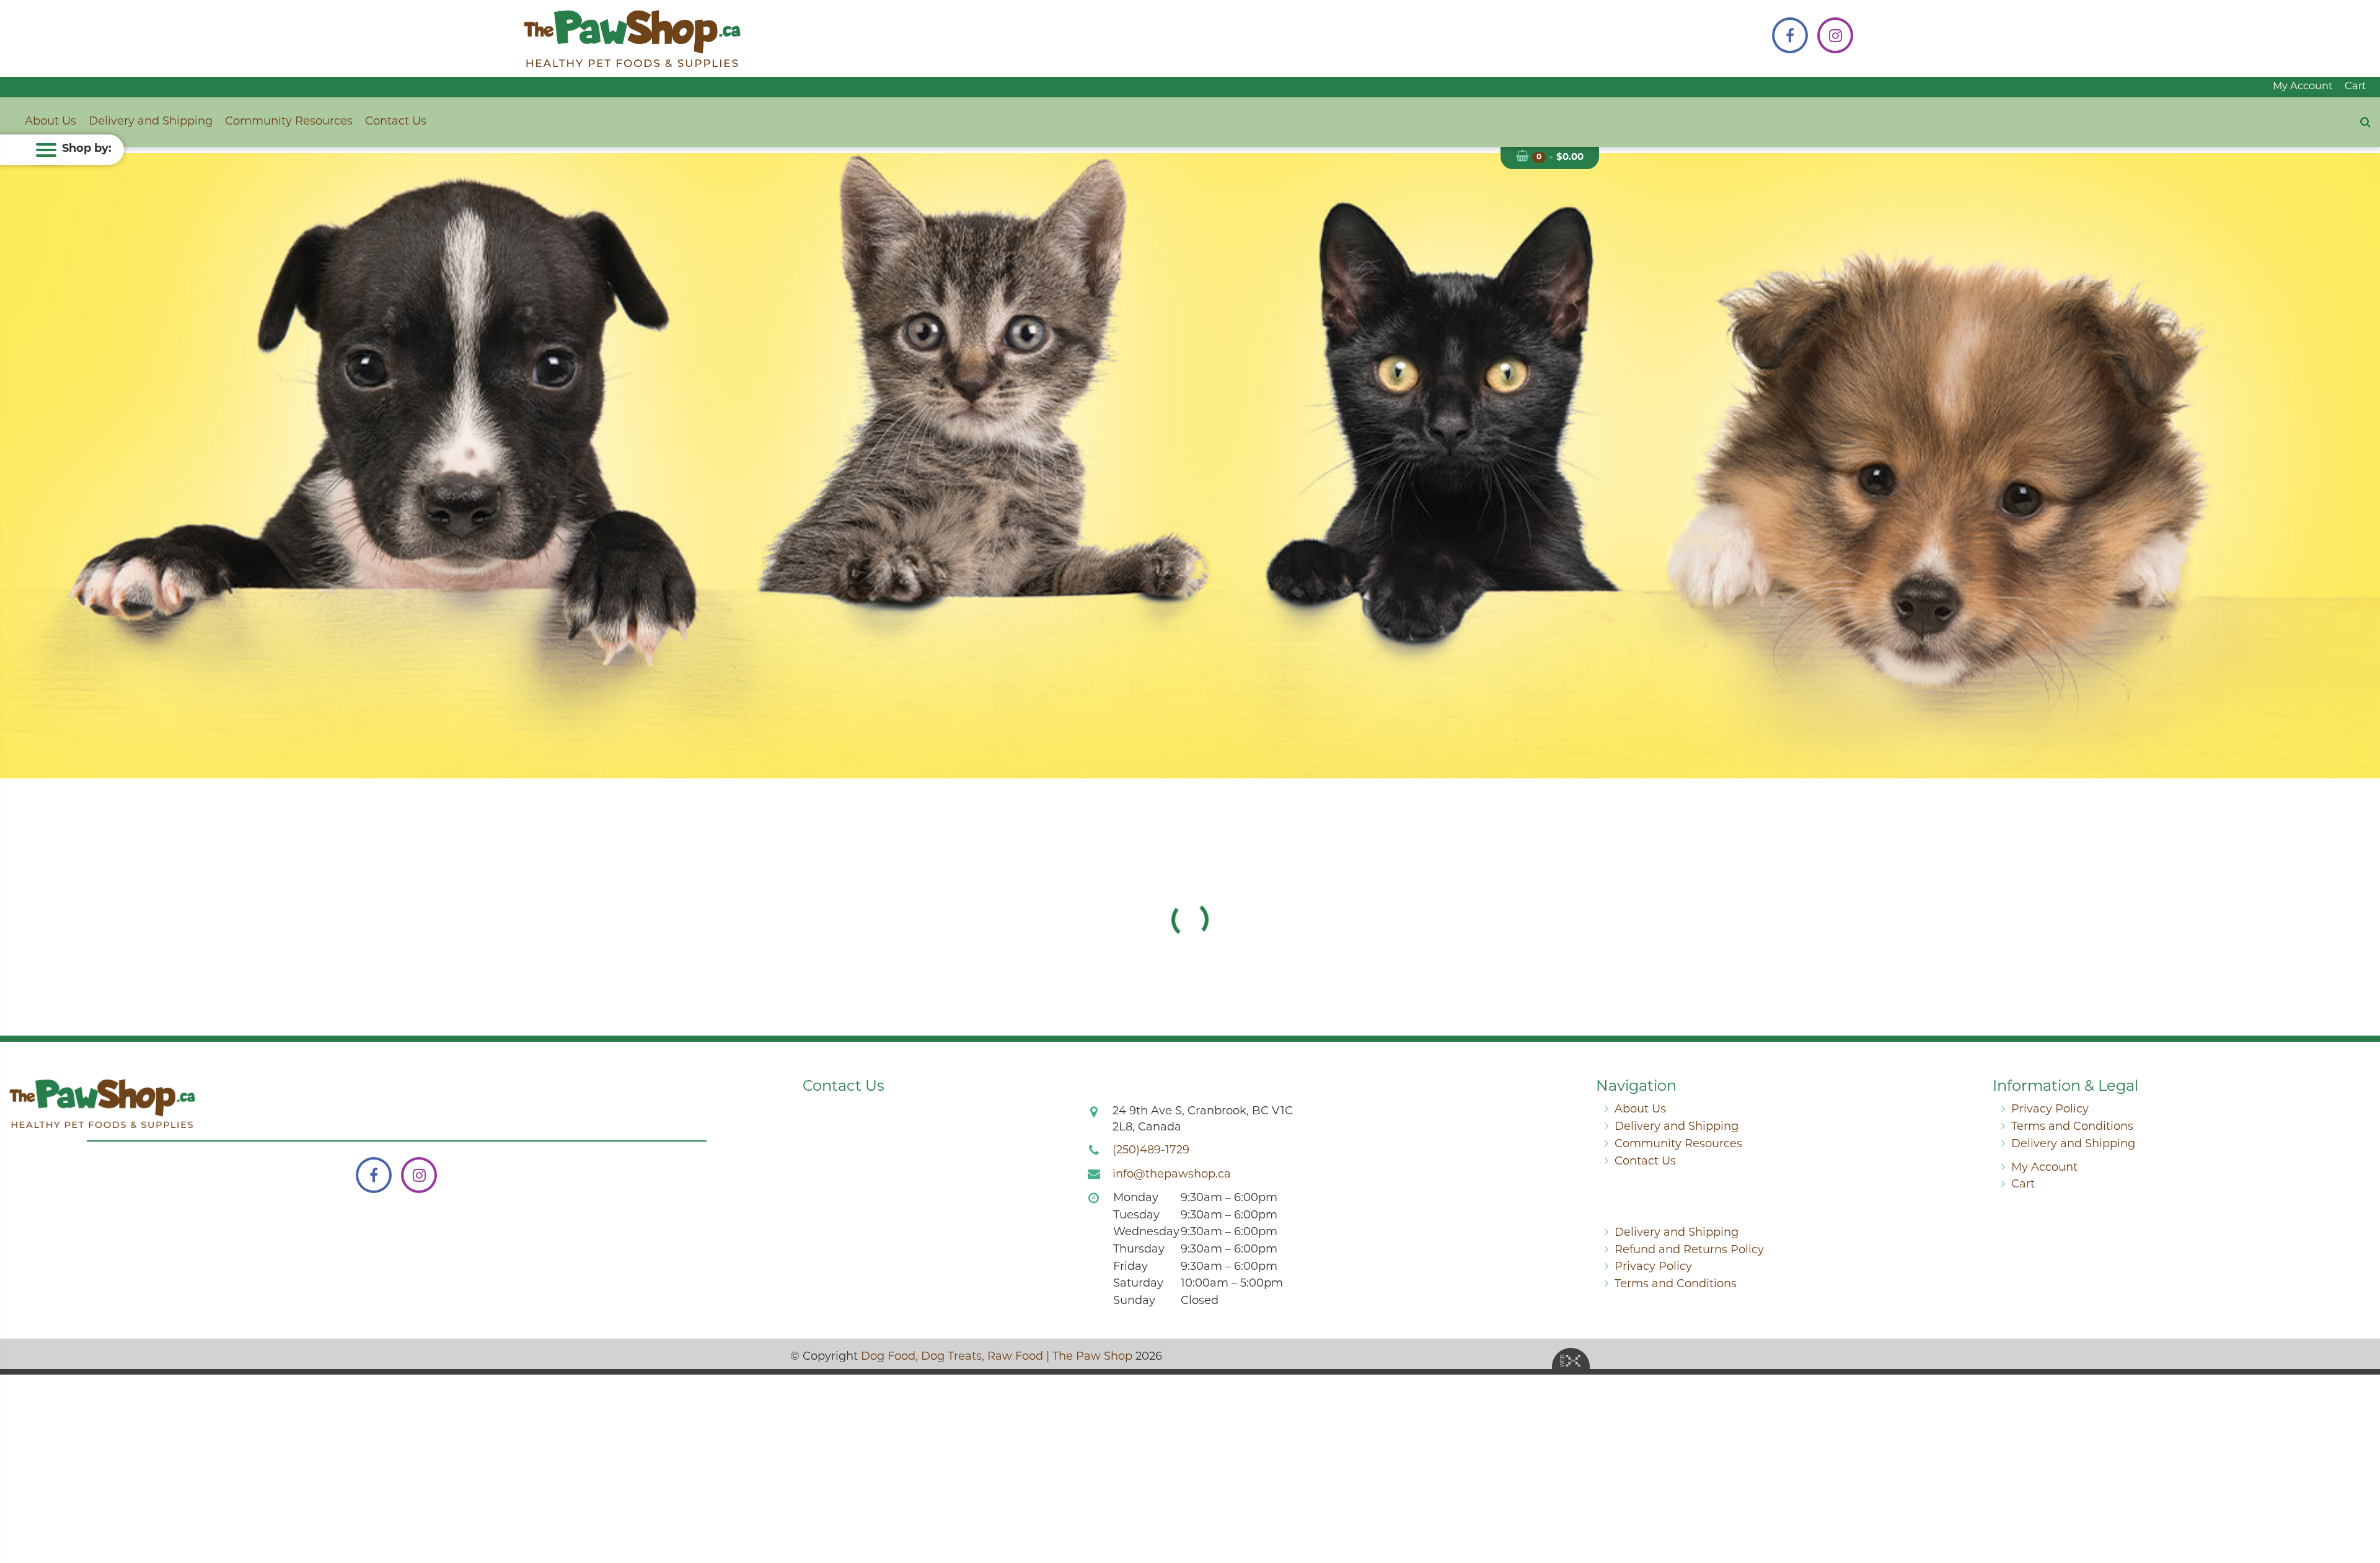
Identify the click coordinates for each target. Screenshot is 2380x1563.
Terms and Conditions (2072, 1127)
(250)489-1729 (1151, 1151)
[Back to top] (2361, 1504)
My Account (2303, 87)
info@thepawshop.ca (1172, 1175)
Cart (2356, 87)
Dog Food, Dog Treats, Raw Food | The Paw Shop (997, 1357)
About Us (51, 122)
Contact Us (396, 122)
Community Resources (289, 122)
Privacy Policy (2050, 1110)
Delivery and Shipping (151, 122)
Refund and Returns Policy (1689, 1251)
